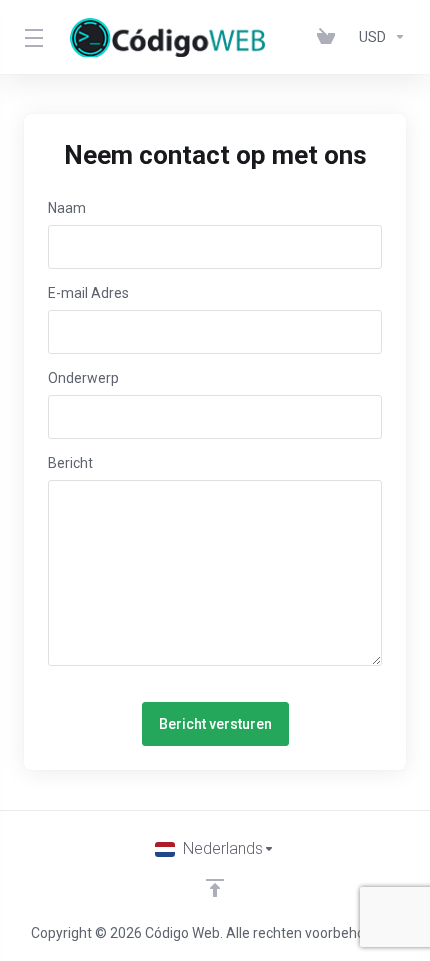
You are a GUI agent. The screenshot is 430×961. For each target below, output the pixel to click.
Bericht (70, 463)
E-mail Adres (88, 293)
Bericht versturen (215, 724)
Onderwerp (83, 378)
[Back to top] (215, 888)
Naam (67, 208)
